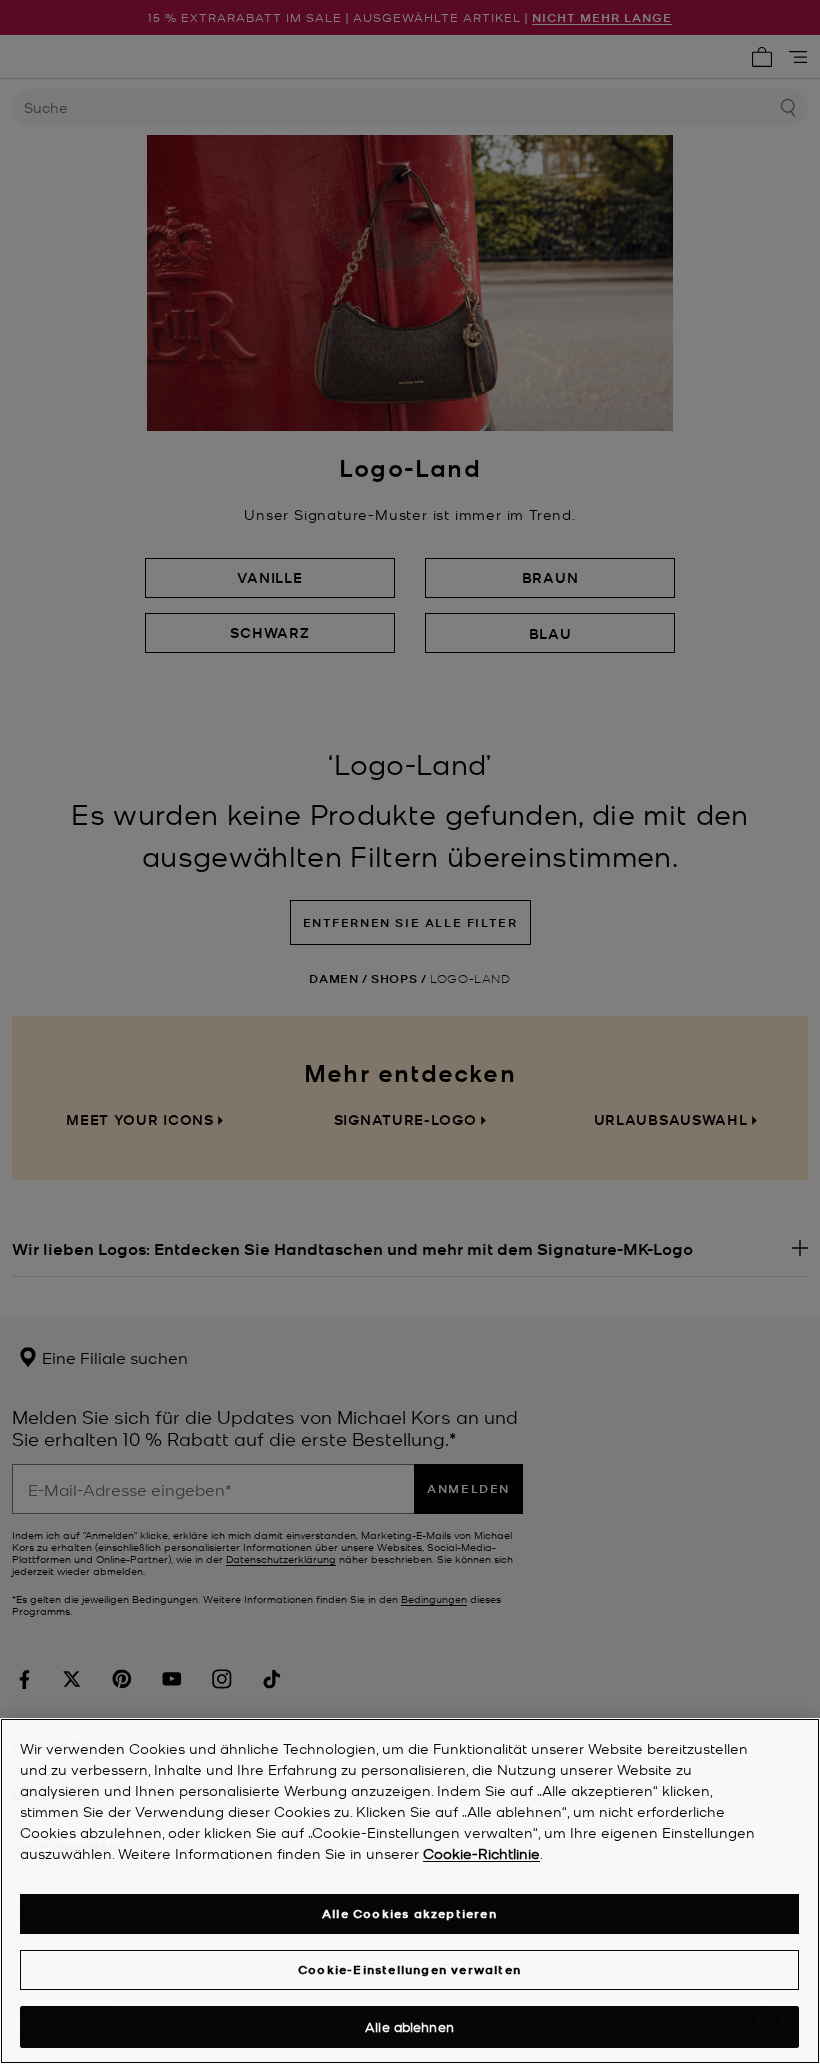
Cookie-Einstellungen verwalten (409, 1969)
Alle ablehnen (409, 2026)
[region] (410, 1891)
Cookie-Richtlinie (481, 1853)
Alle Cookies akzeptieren (409, 1913)
